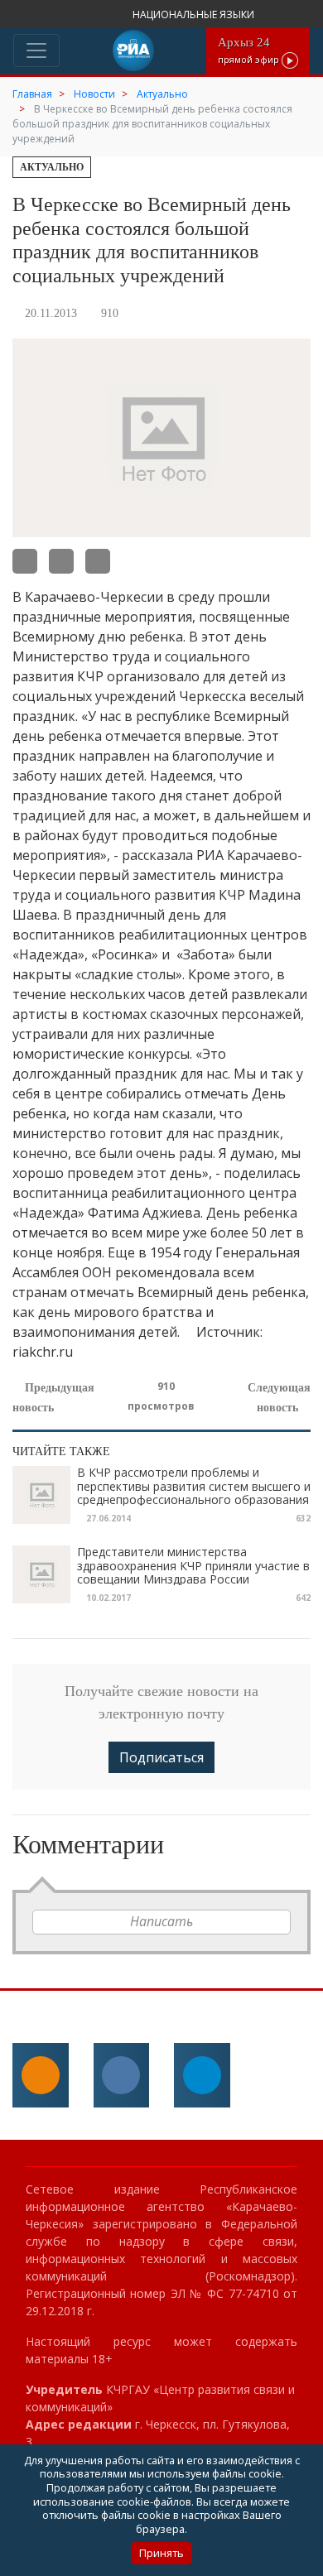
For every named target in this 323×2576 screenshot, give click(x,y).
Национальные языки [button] (195, 14)
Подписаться (161, 1757)
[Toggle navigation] (36, 50)
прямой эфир (250, 50)
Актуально (52, 167)
